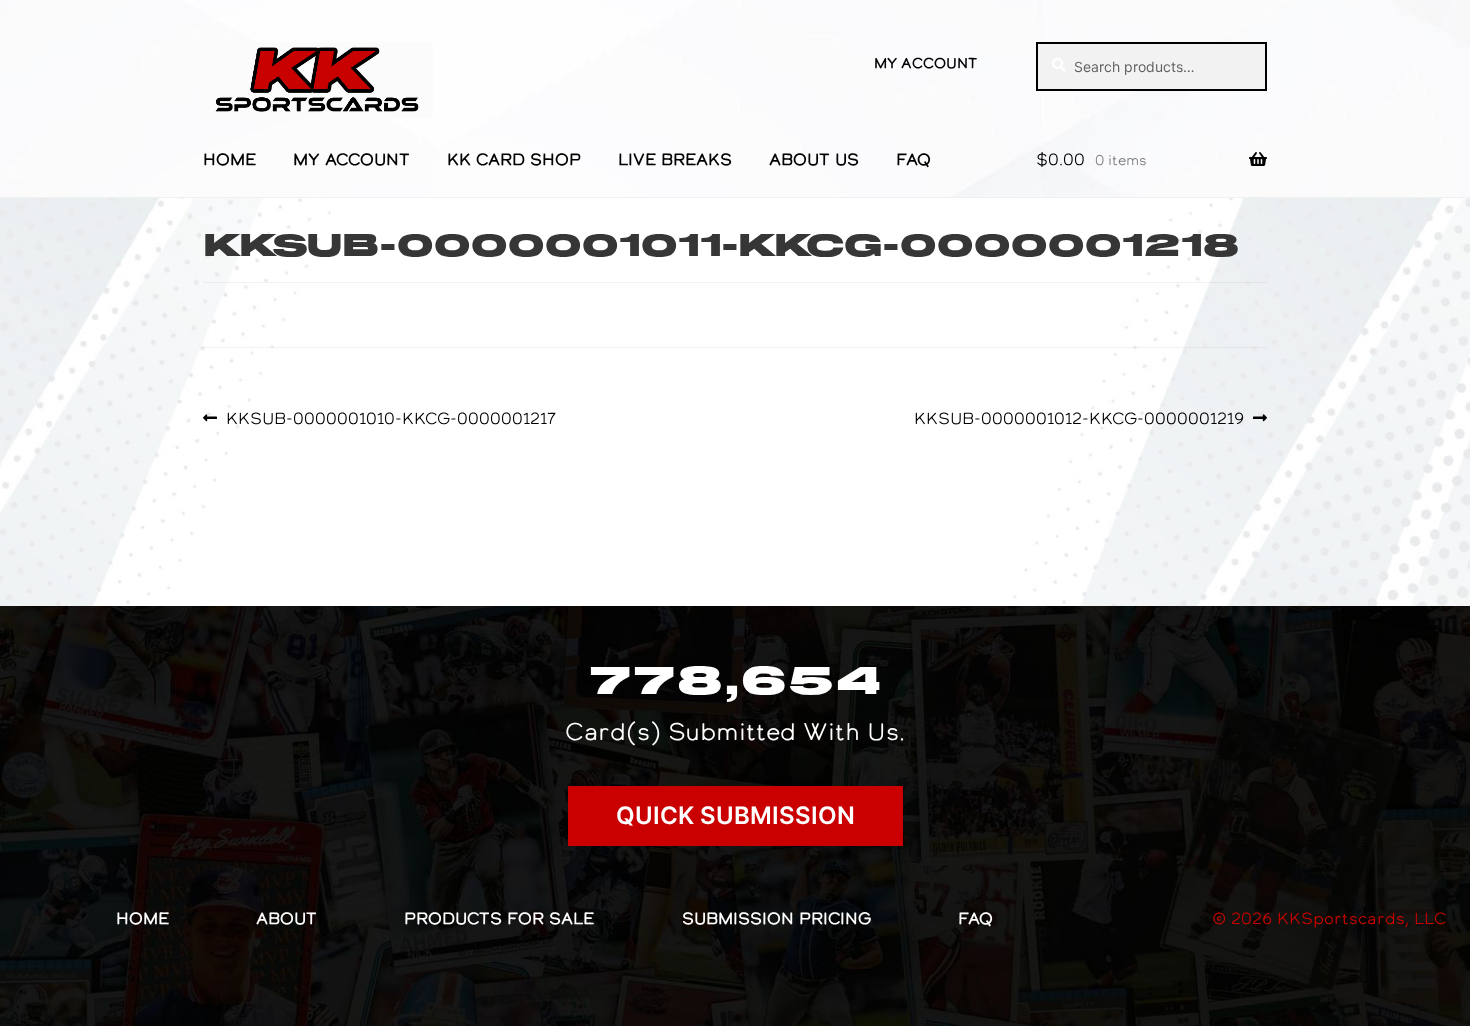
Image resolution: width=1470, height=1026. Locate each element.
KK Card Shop (514, 159)
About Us (814, 159)
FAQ (913, 159)
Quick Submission (735, 815)
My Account (925, 63)
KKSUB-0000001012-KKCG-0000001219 (1079, 418)
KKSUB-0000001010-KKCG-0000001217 (390, 418)
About (286, 918)
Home (229, 159)
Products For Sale (499, 918)
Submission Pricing (776, 918)
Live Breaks (675, 159)
